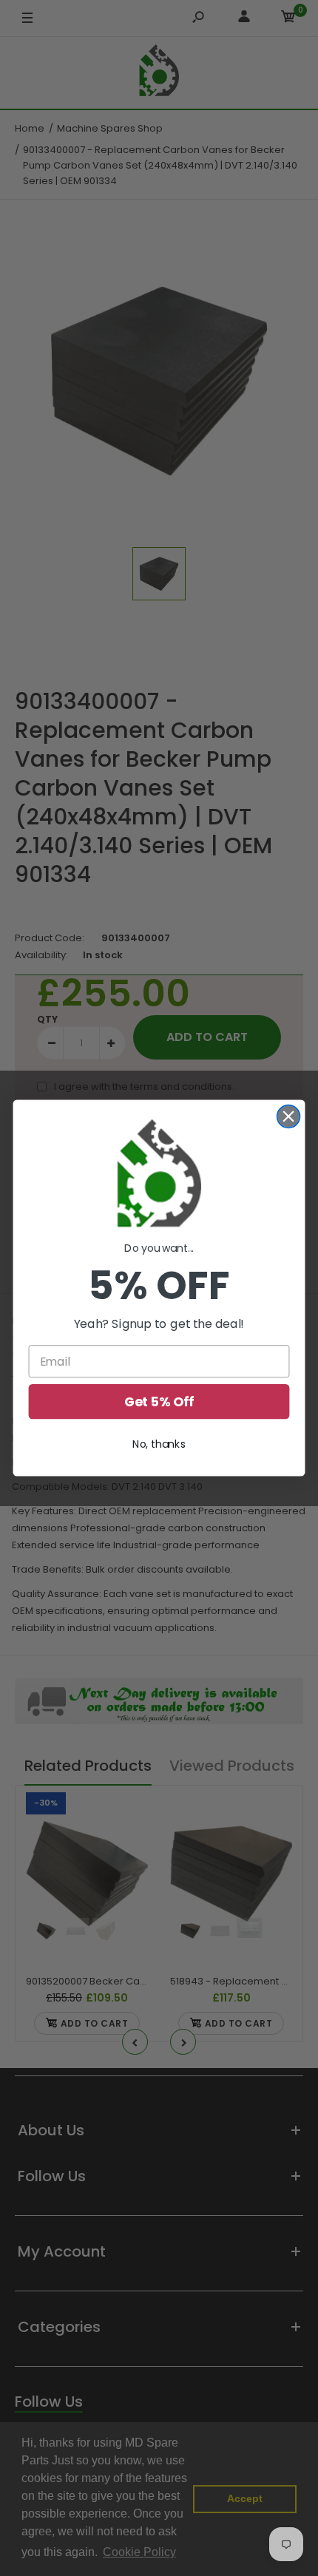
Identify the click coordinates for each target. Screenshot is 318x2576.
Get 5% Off (159, 1401)
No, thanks (159, 1444)
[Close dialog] (289, 1116)
